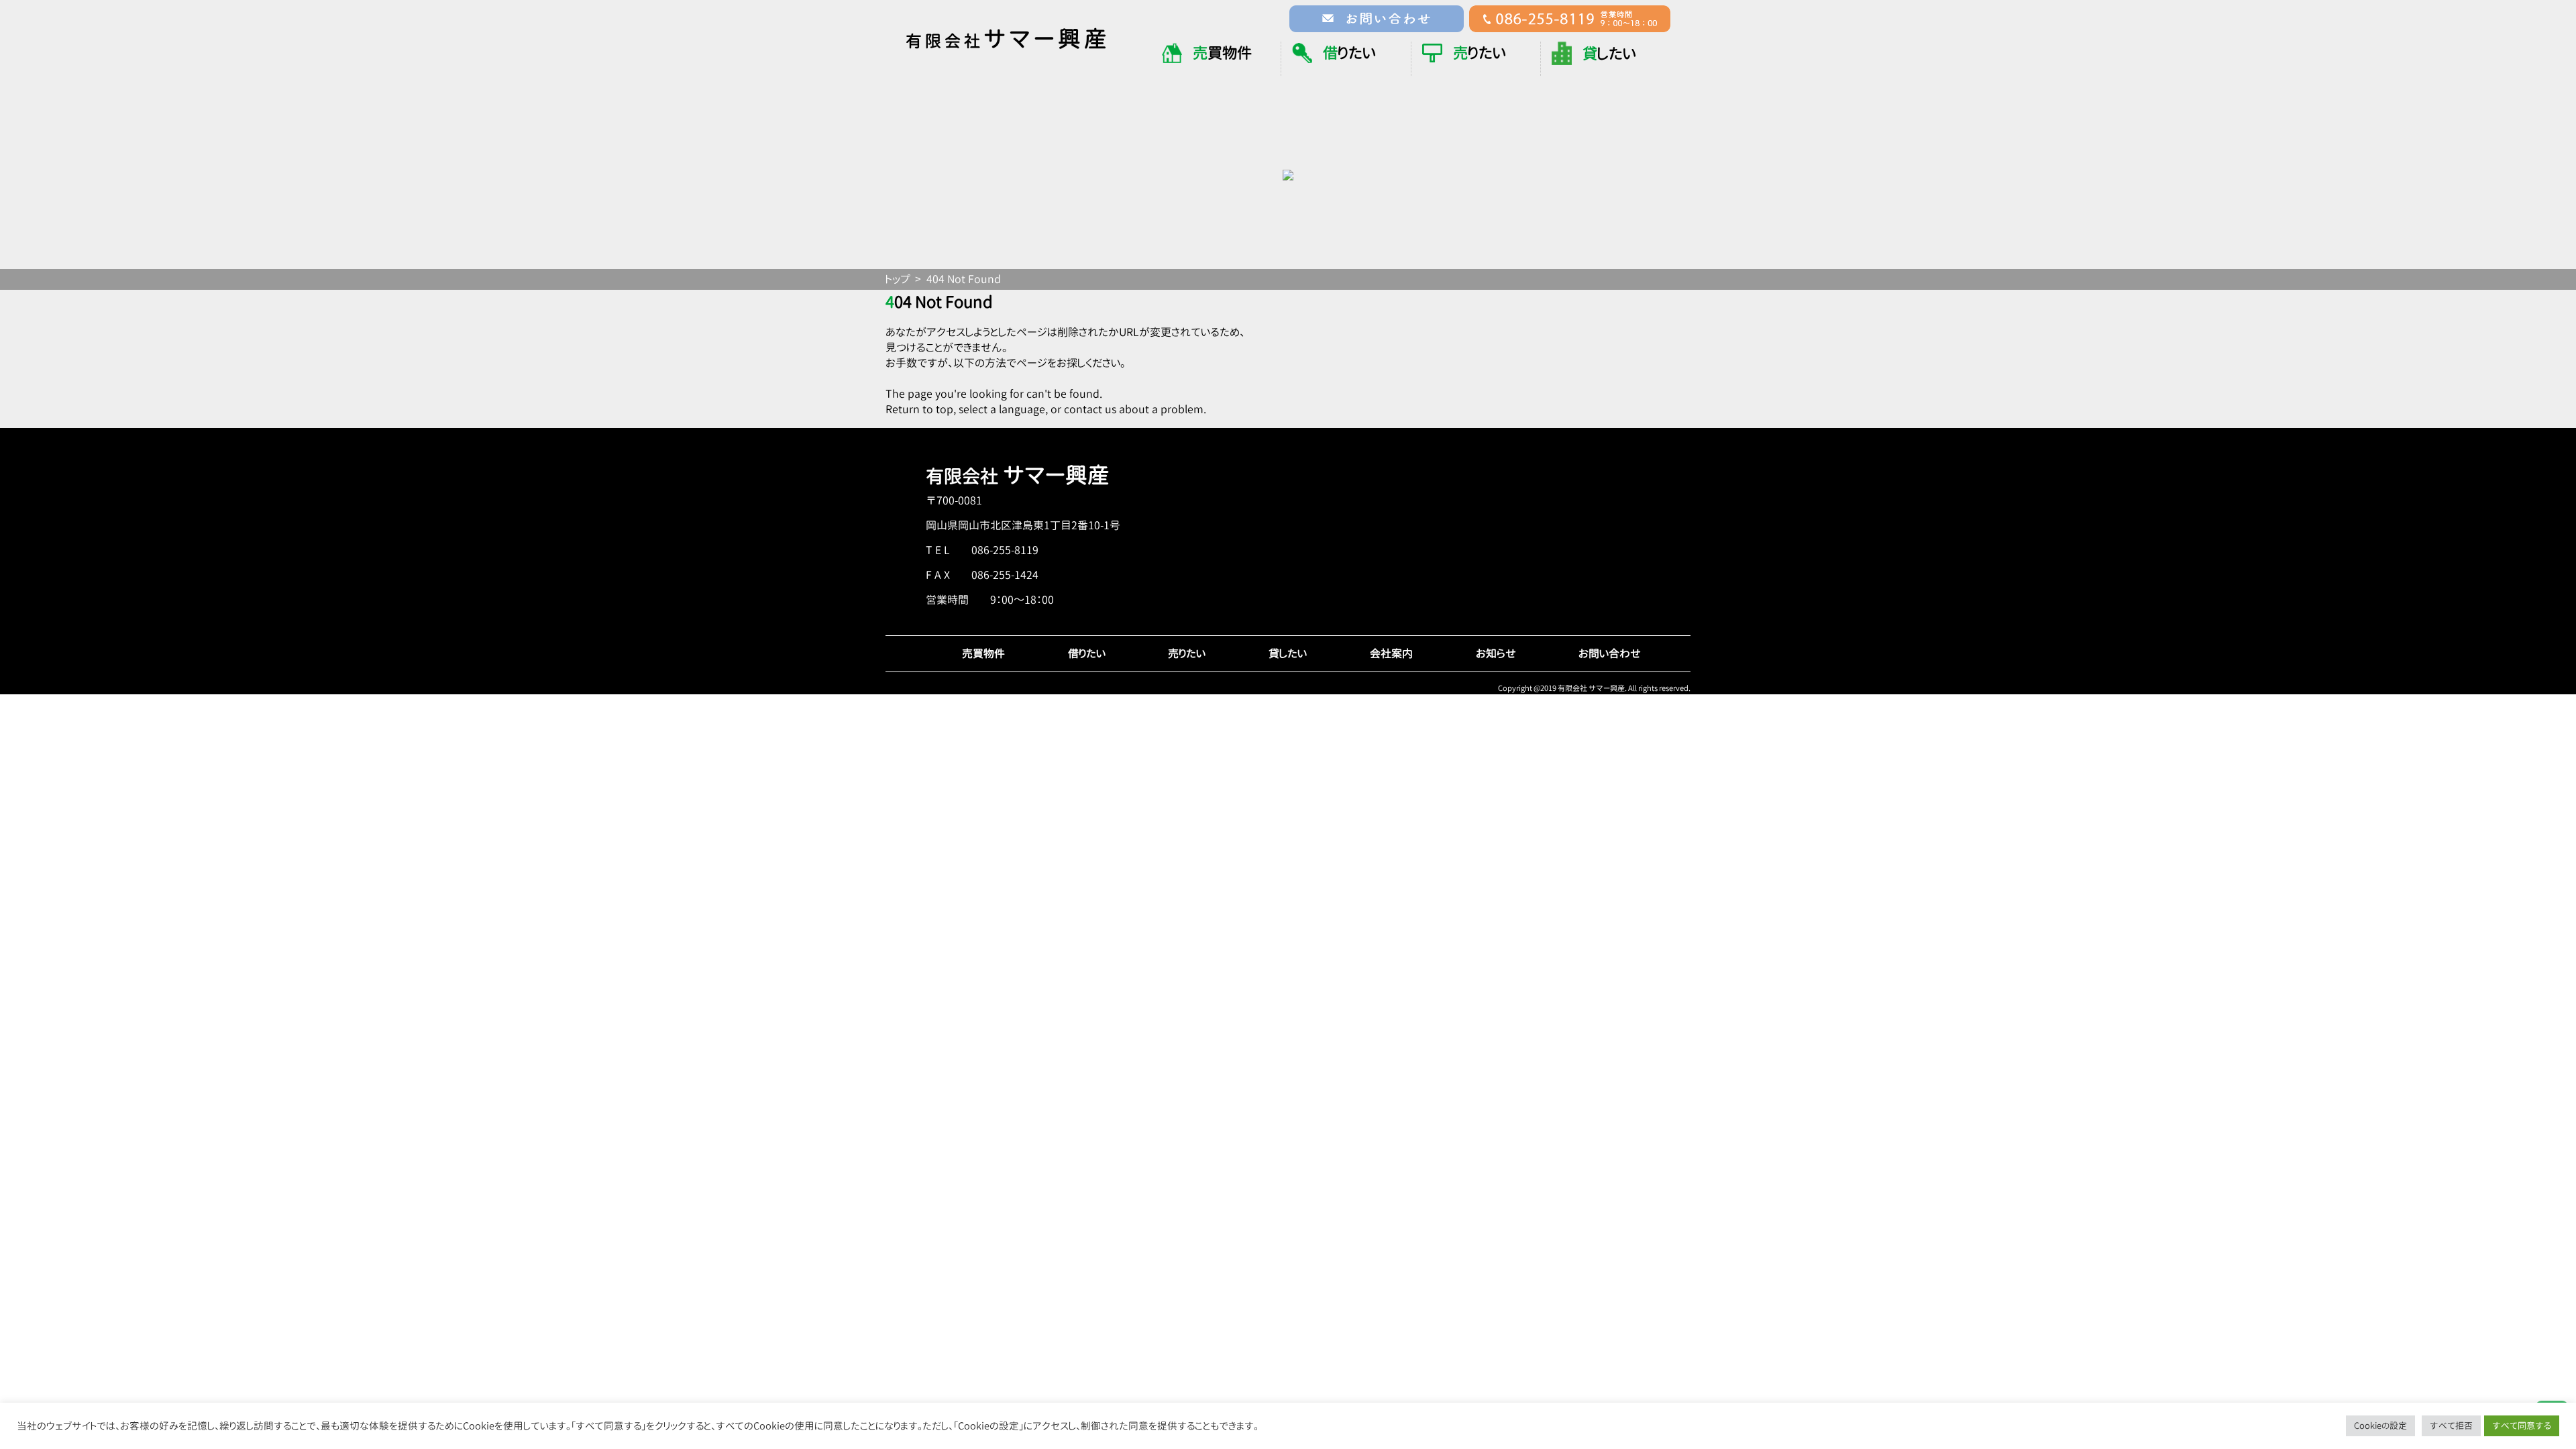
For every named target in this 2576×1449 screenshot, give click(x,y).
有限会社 (1018, 476)
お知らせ (1496, 653)
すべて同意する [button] (2522, 1426)
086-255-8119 (1005, 550)
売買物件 (983, 653)
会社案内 (1391, 653)
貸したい (1288, 653)
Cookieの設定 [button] (2380, 1426)
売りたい (1187, 653)
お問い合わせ (1610, 653)
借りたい (1087, 653)
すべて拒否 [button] (2451, 1426)
